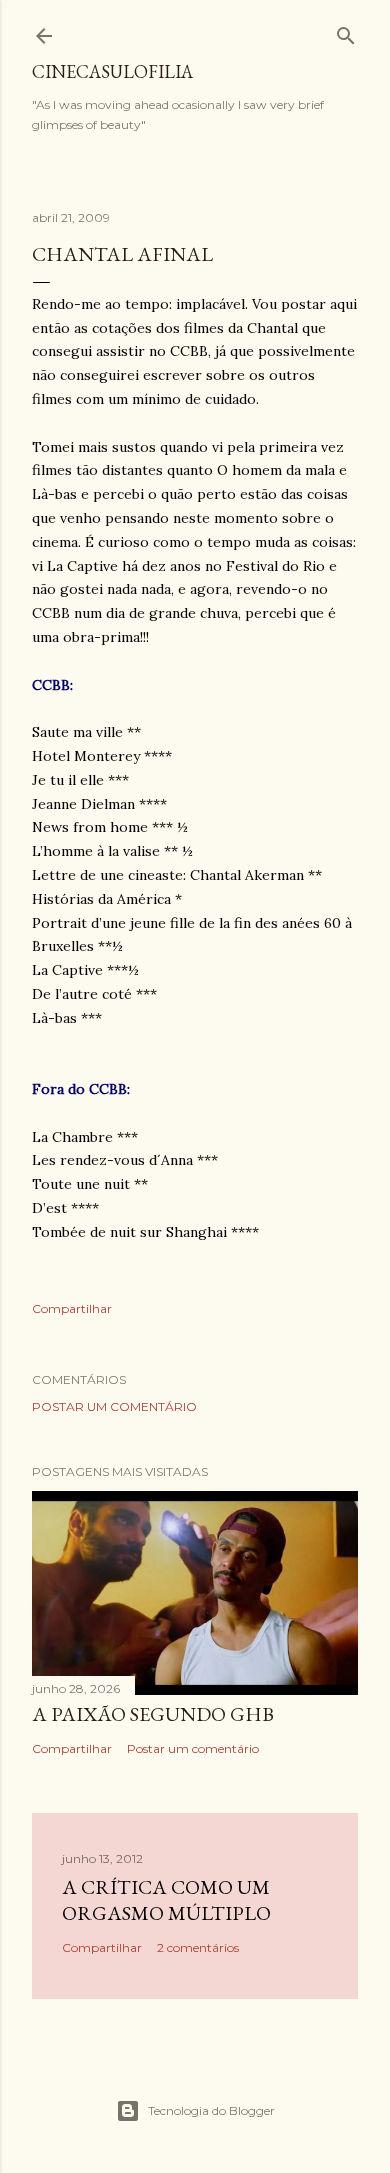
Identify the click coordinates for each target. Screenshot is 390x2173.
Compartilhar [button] (72, 1308)
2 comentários (198, 1947)
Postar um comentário (114, 1406)
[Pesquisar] (346, 31)
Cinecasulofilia (112, 71)
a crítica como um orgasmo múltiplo (166, 1900)
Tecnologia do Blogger (211, 2110)
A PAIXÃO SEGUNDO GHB (153, 1714)
